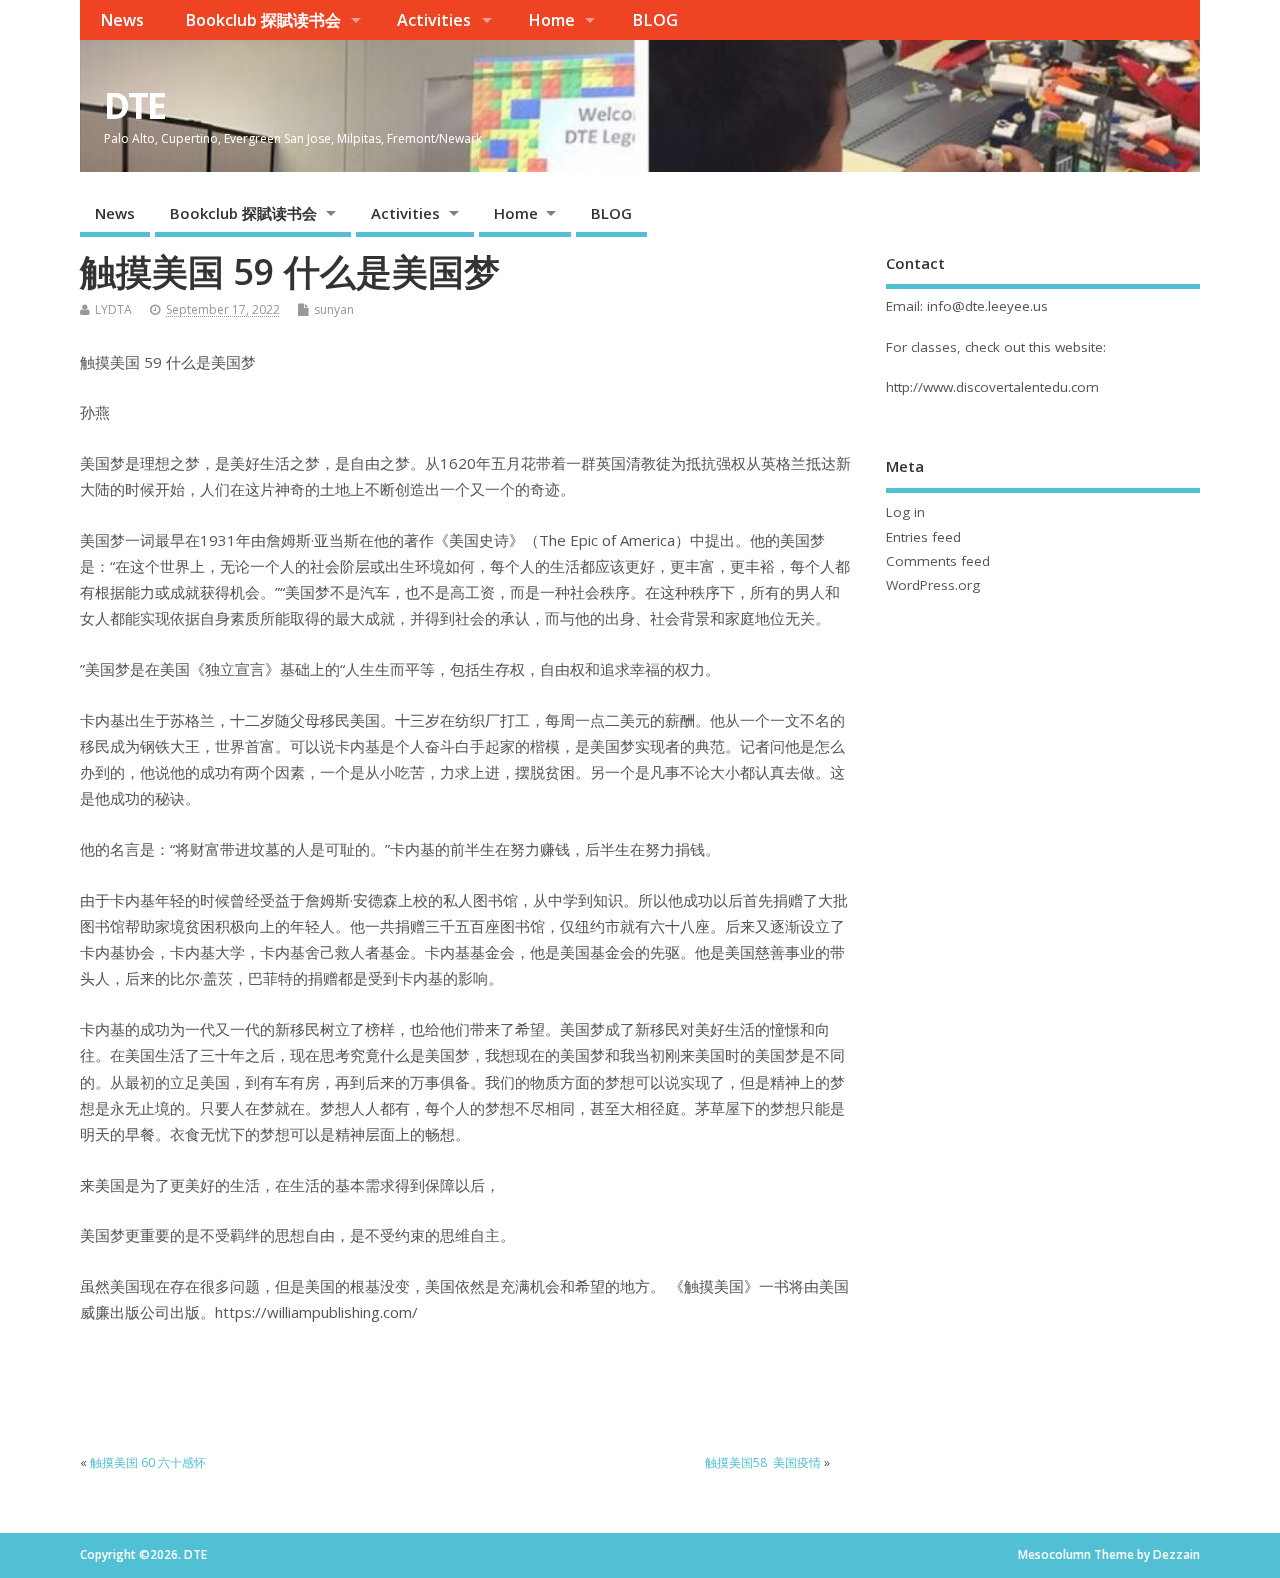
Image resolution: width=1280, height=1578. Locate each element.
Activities (434, 20)
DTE (134, 105)
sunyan (334, 309)
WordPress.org (933, 585)
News (122, 20)
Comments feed (938, 561)
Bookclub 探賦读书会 (263, 20)
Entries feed (923, 537)
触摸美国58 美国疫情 (763, 1462)
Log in (905, 512)
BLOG (655, 20)
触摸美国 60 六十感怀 (148, 1462)
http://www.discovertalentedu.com (992, 387)
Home (551, 20)
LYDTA (113, 309)
